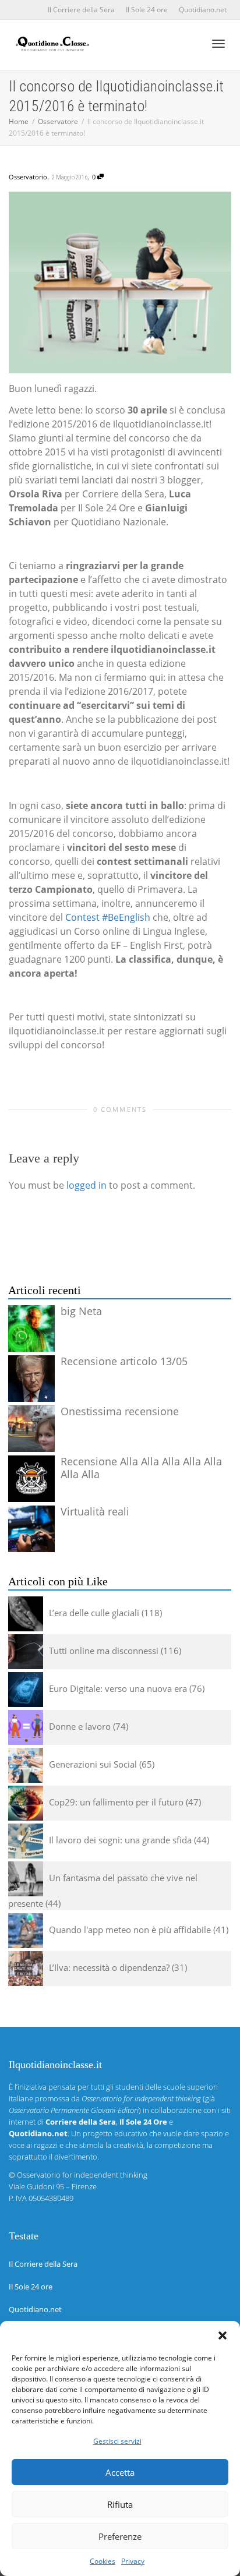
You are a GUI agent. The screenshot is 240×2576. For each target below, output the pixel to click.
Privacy (133, 2561)
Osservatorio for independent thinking (82, 2175)
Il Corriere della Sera (81, 10)
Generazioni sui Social (93, 1764)
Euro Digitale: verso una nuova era (118, 1688)
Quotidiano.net (203, 10)
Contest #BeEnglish (108, 917)
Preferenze (120, 2536)
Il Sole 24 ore (147, 10)
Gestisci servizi (117, 2441)
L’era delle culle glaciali (94, 1613)
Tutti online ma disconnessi (104, 1651)
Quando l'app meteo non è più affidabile (130, 1930)
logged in (87, 1185)
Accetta (120, 2472)
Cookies (103, 2561)
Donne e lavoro (80, 1726)
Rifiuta (120, 2504)
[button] (223, 2335)
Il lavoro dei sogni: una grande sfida (120, 1840)
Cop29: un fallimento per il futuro (116, 1802)
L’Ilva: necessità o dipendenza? (109, 1967)
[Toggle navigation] (218, 44)
